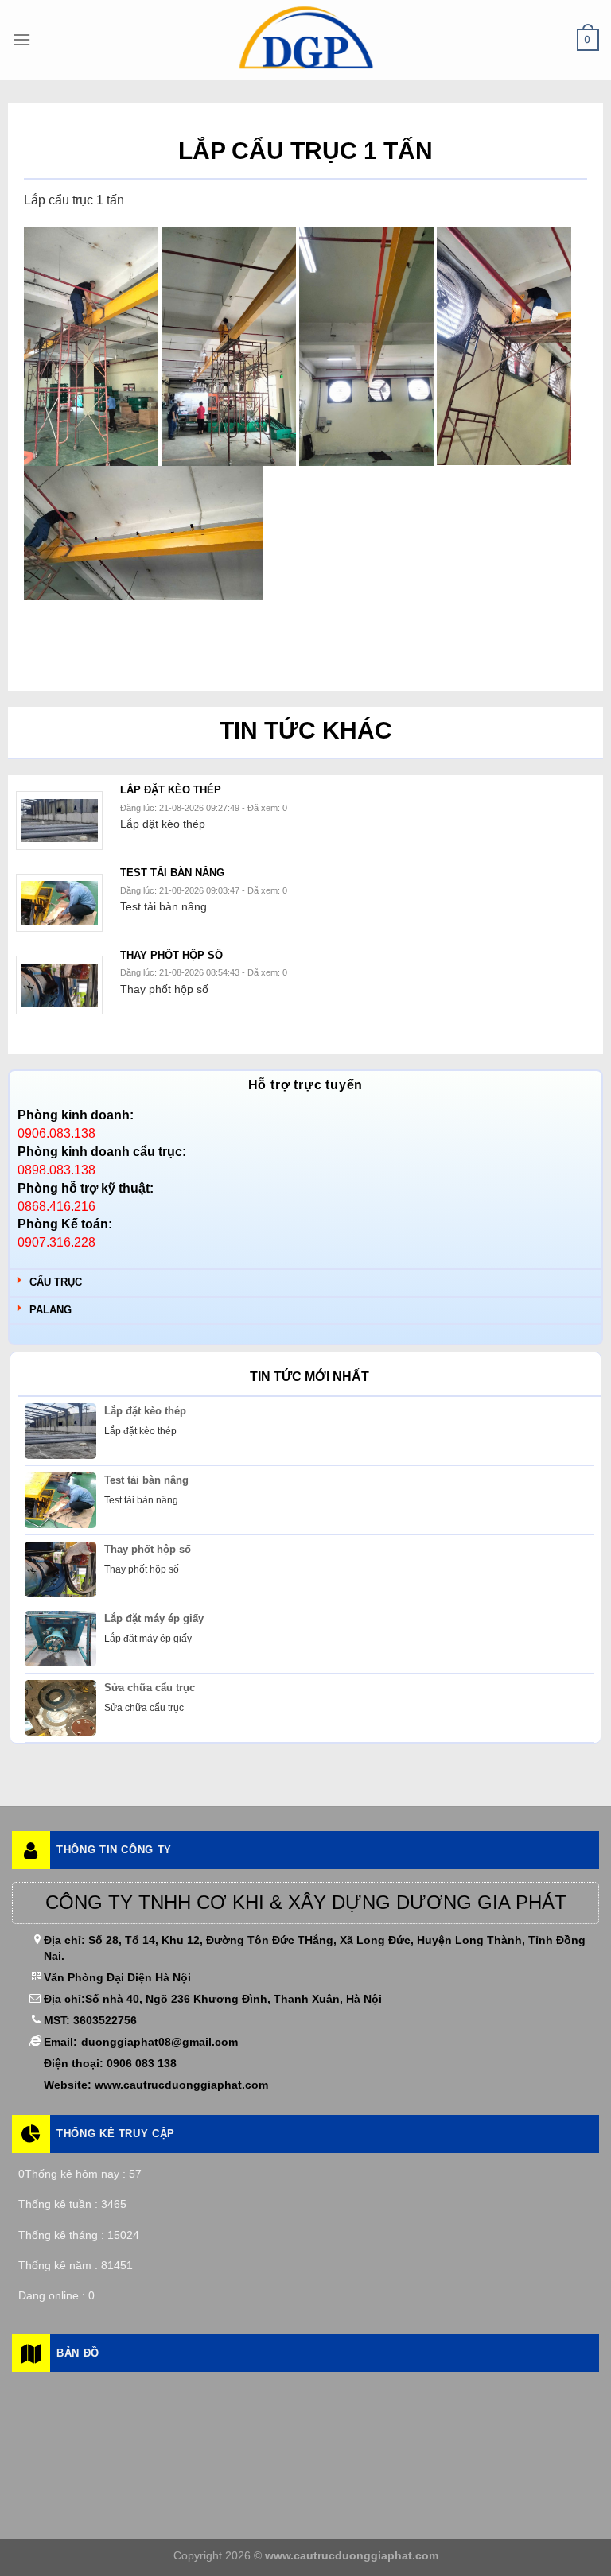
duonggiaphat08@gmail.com (160, 2042)
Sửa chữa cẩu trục (150, 1688)
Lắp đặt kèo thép (145, 1411)
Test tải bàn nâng (146, 1480)
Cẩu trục (56, 1282)
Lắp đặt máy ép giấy (154, 1618)
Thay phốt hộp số (148, 1549)
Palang (51, 1310)
